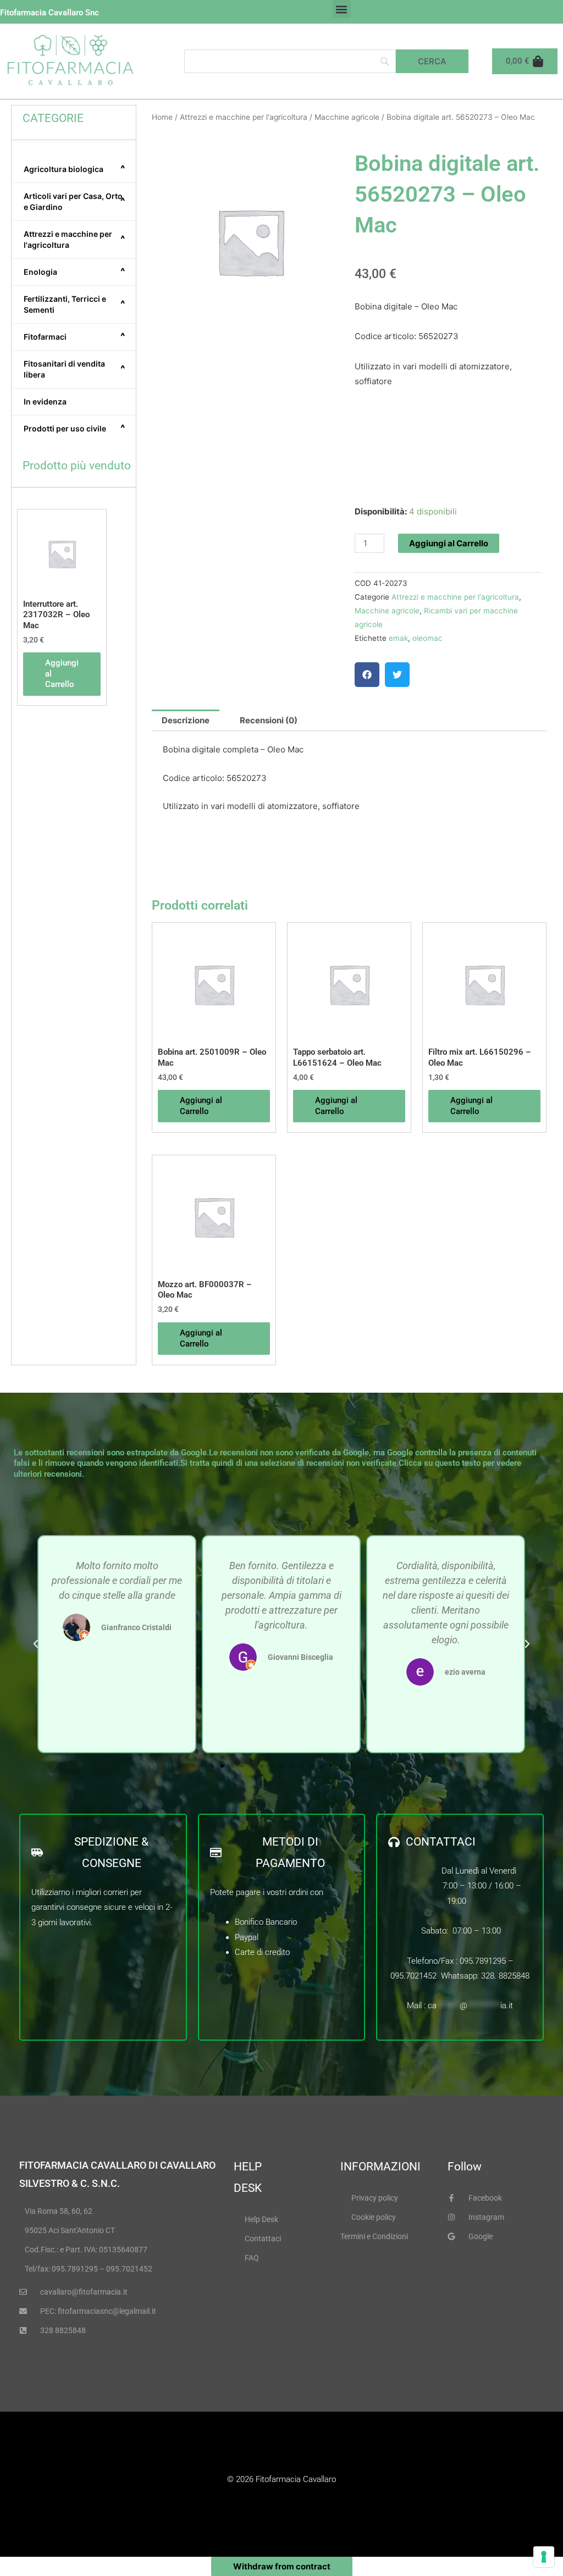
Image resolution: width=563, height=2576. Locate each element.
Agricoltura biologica (74, 169)
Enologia (74, 272)
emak (398, 638)
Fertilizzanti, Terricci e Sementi (74, 304)
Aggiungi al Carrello (449, 543)
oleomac (427, 638)
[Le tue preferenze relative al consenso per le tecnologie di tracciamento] (544, 2557)
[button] (342, 9)
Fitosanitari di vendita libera (74, 369)
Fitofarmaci (74, 336)
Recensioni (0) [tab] (269, 720)
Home (162, 117)
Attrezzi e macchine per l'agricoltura (74, 239)
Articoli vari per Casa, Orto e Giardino (74, 201)
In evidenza (45, 401)
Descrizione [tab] (186, 720)
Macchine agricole (347, 117)
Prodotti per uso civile (74, 428)
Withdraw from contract (282, 2566)
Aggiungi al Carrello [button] (62, 674)
